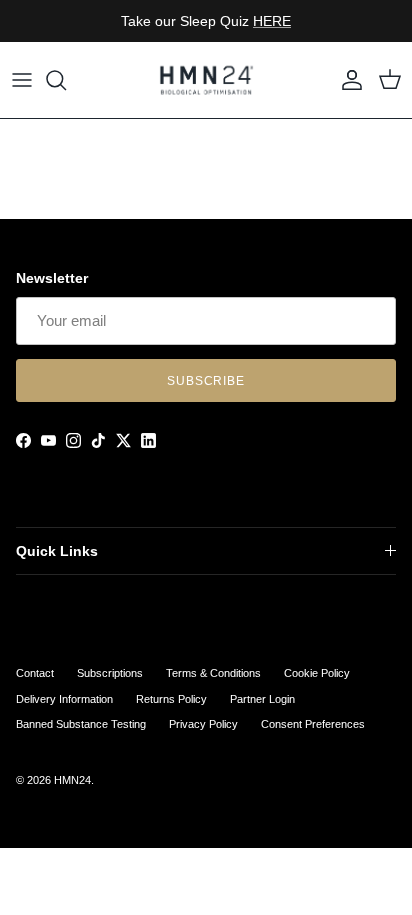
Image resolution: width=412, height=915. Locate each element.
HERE (272, 21)
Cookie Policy (317, 673)
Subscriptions (110, 673)
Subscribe (206, 381)
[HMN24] (206, 80)
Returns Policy (171, 699)
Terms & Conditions (213, 673)
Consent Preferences (313, 724)
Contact (35, 673)
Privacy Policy (203, 724)
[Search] (66, 80)
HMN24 (72, 780)
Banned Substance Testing (81, 724)
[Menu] (22, 80)
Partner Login (262, 699)
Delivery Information (64, 699)
